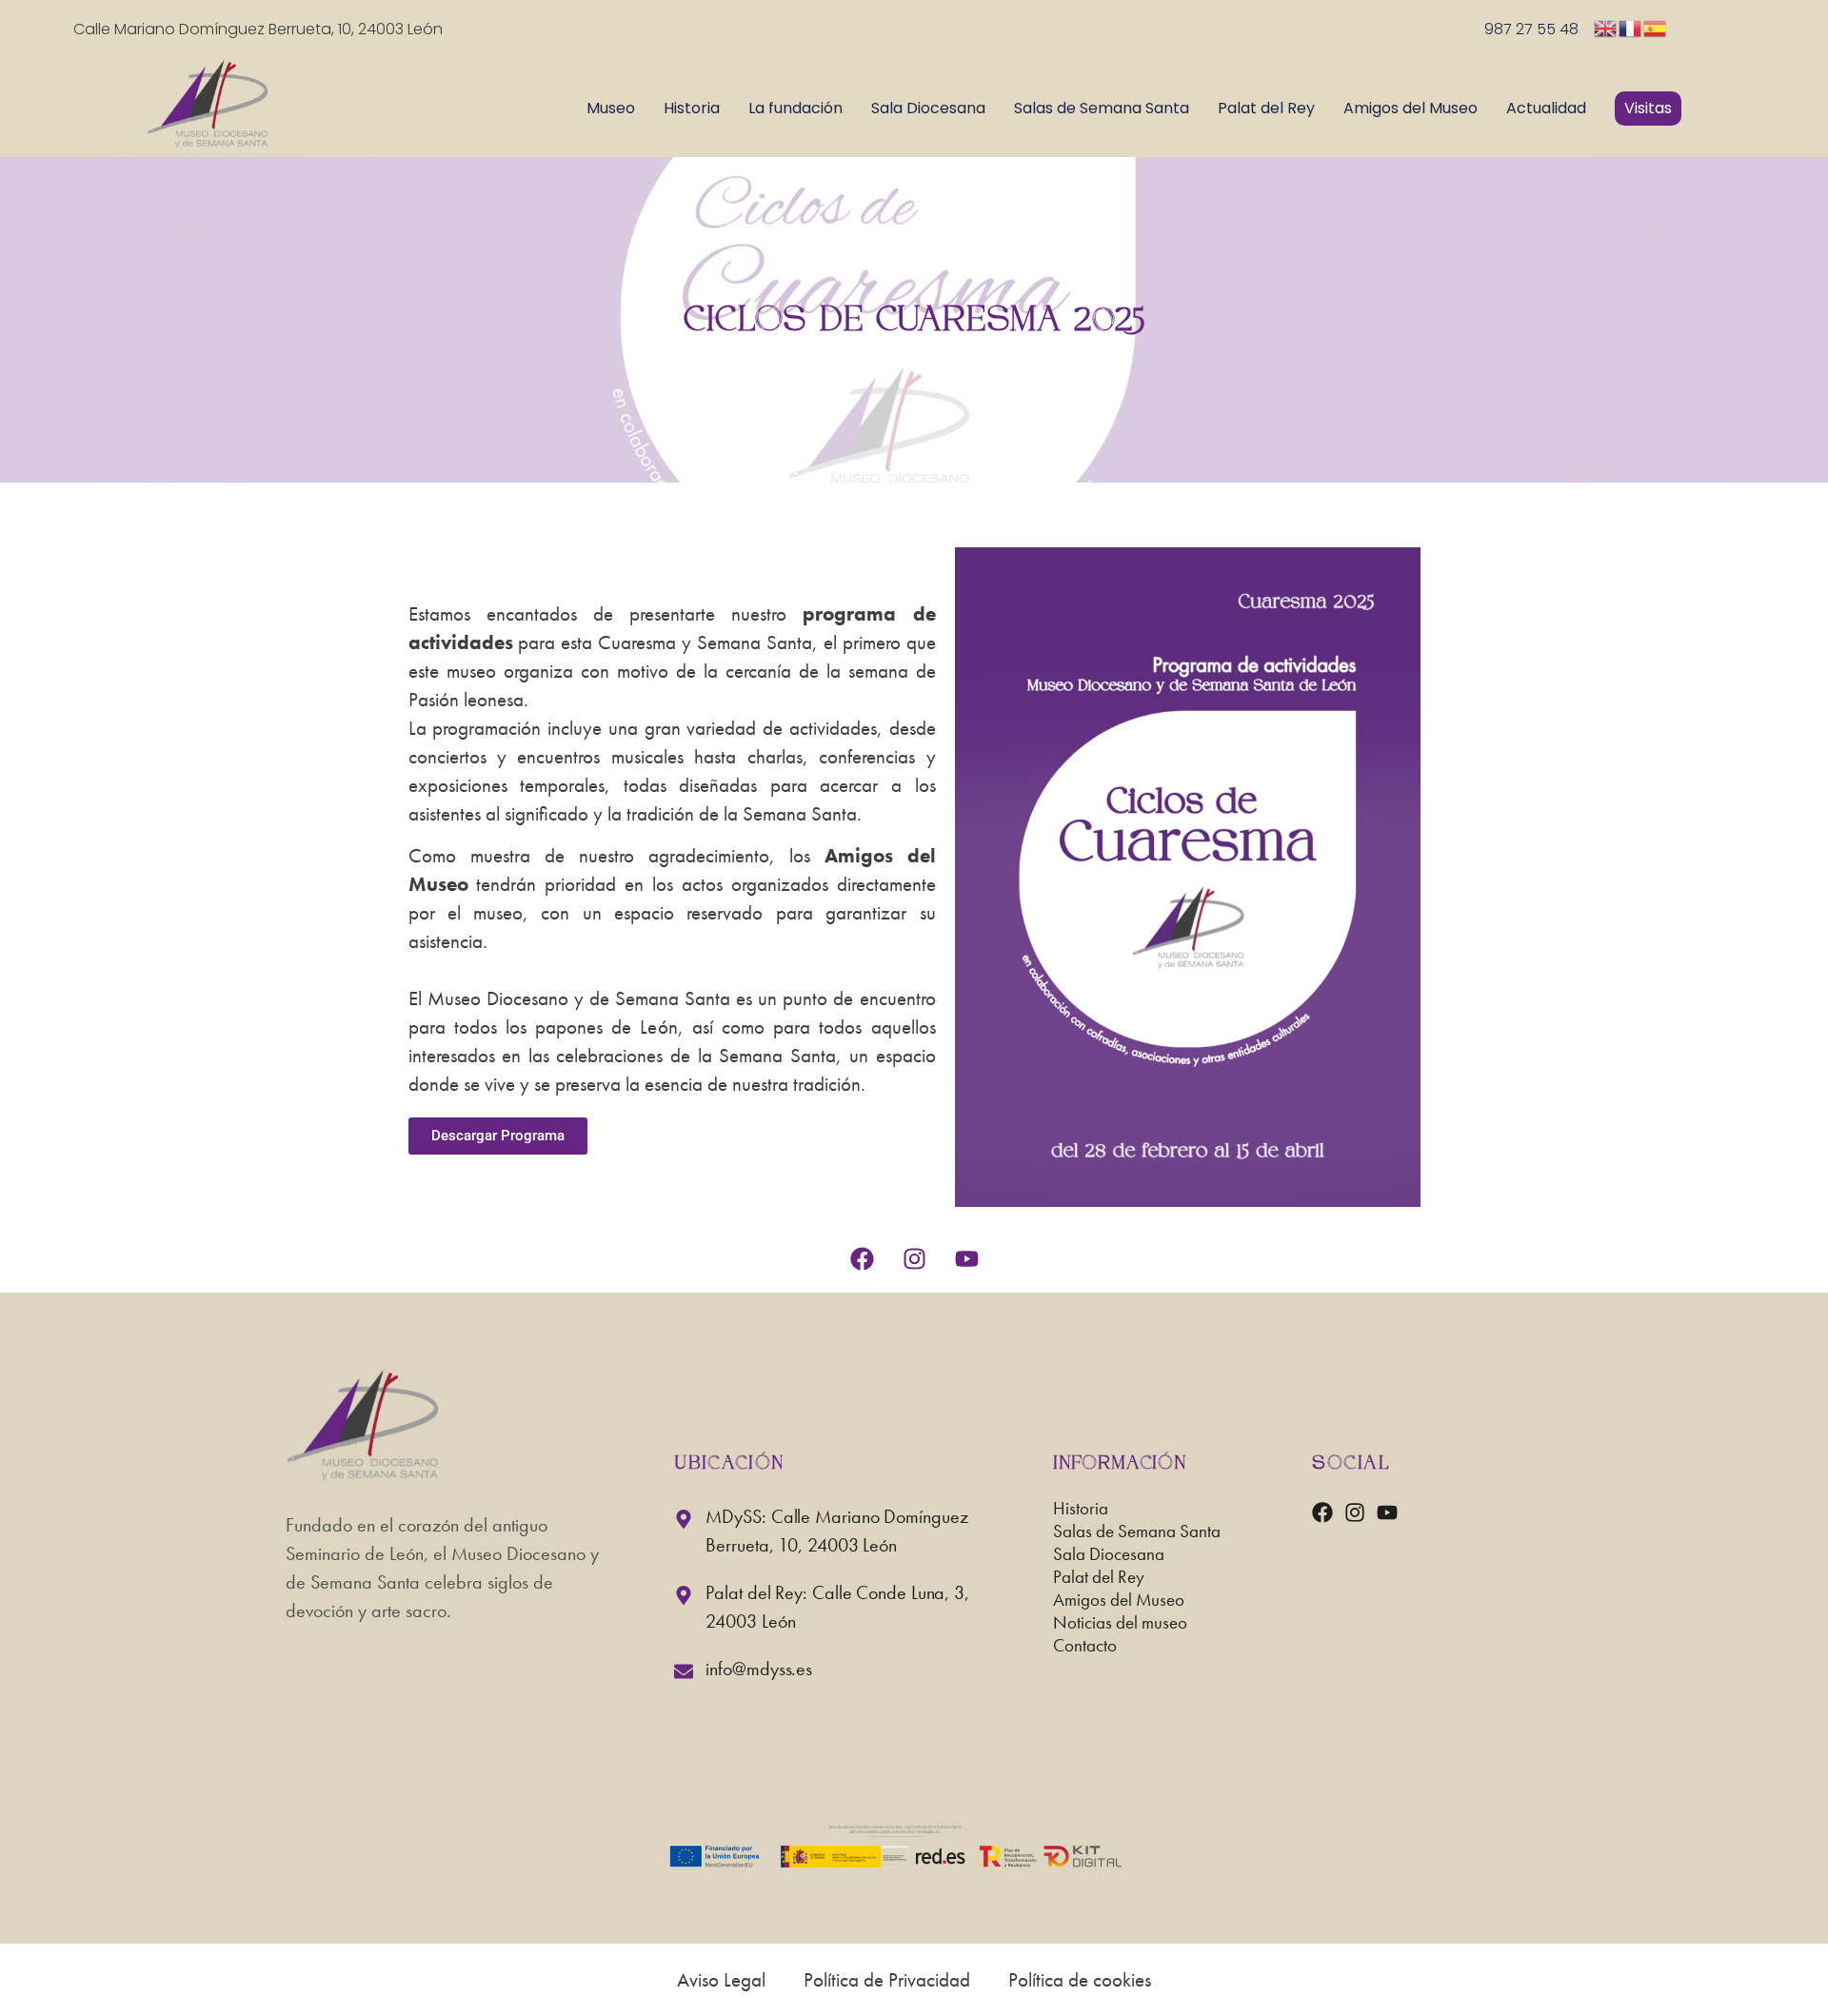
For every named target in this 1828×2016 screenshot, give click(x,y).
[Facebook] (862, 1259)
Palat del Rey (1266, 108)
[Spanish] (1656, 27)
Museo (611, 108)
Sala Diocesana (928, 108)
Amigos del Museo (1411, 108)
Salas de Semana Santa (1102, 108)
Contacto (1085, 1648)
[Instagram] (914, 1259)
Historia (692, 108)
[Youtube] (966, 1259)
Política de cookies (1080, 1979)
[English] (1606, 27)
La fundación (795, 108)
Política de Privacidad (887, 1979)
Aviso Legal (721, 1979)
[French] (1631, 27)
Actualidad (1546, 108)
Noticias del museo (1120, 1625)
